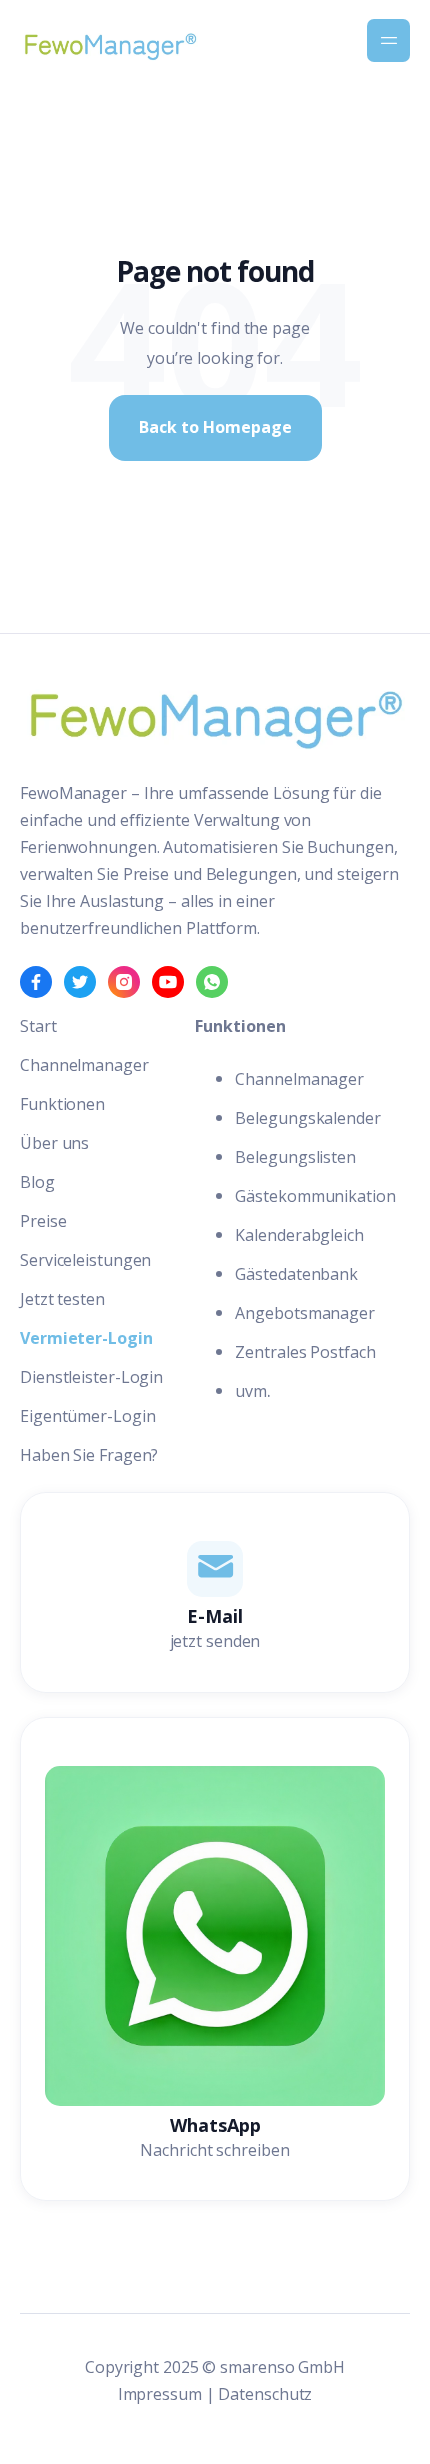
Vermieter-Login (86, 1338)
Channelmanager (84, 1065)
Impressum (160, 2394)
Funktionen (62, 1104)
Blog (37, 1182)
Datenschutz (265, 2394)
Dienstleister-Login (91, 1377)
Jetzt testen (62, 1299)
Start (38, 1026)
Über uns (54, 1143)
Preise (43, 1221)
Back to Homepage (215, 427)
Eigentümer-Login (87, 1416)
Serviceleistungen (85, 1260)
